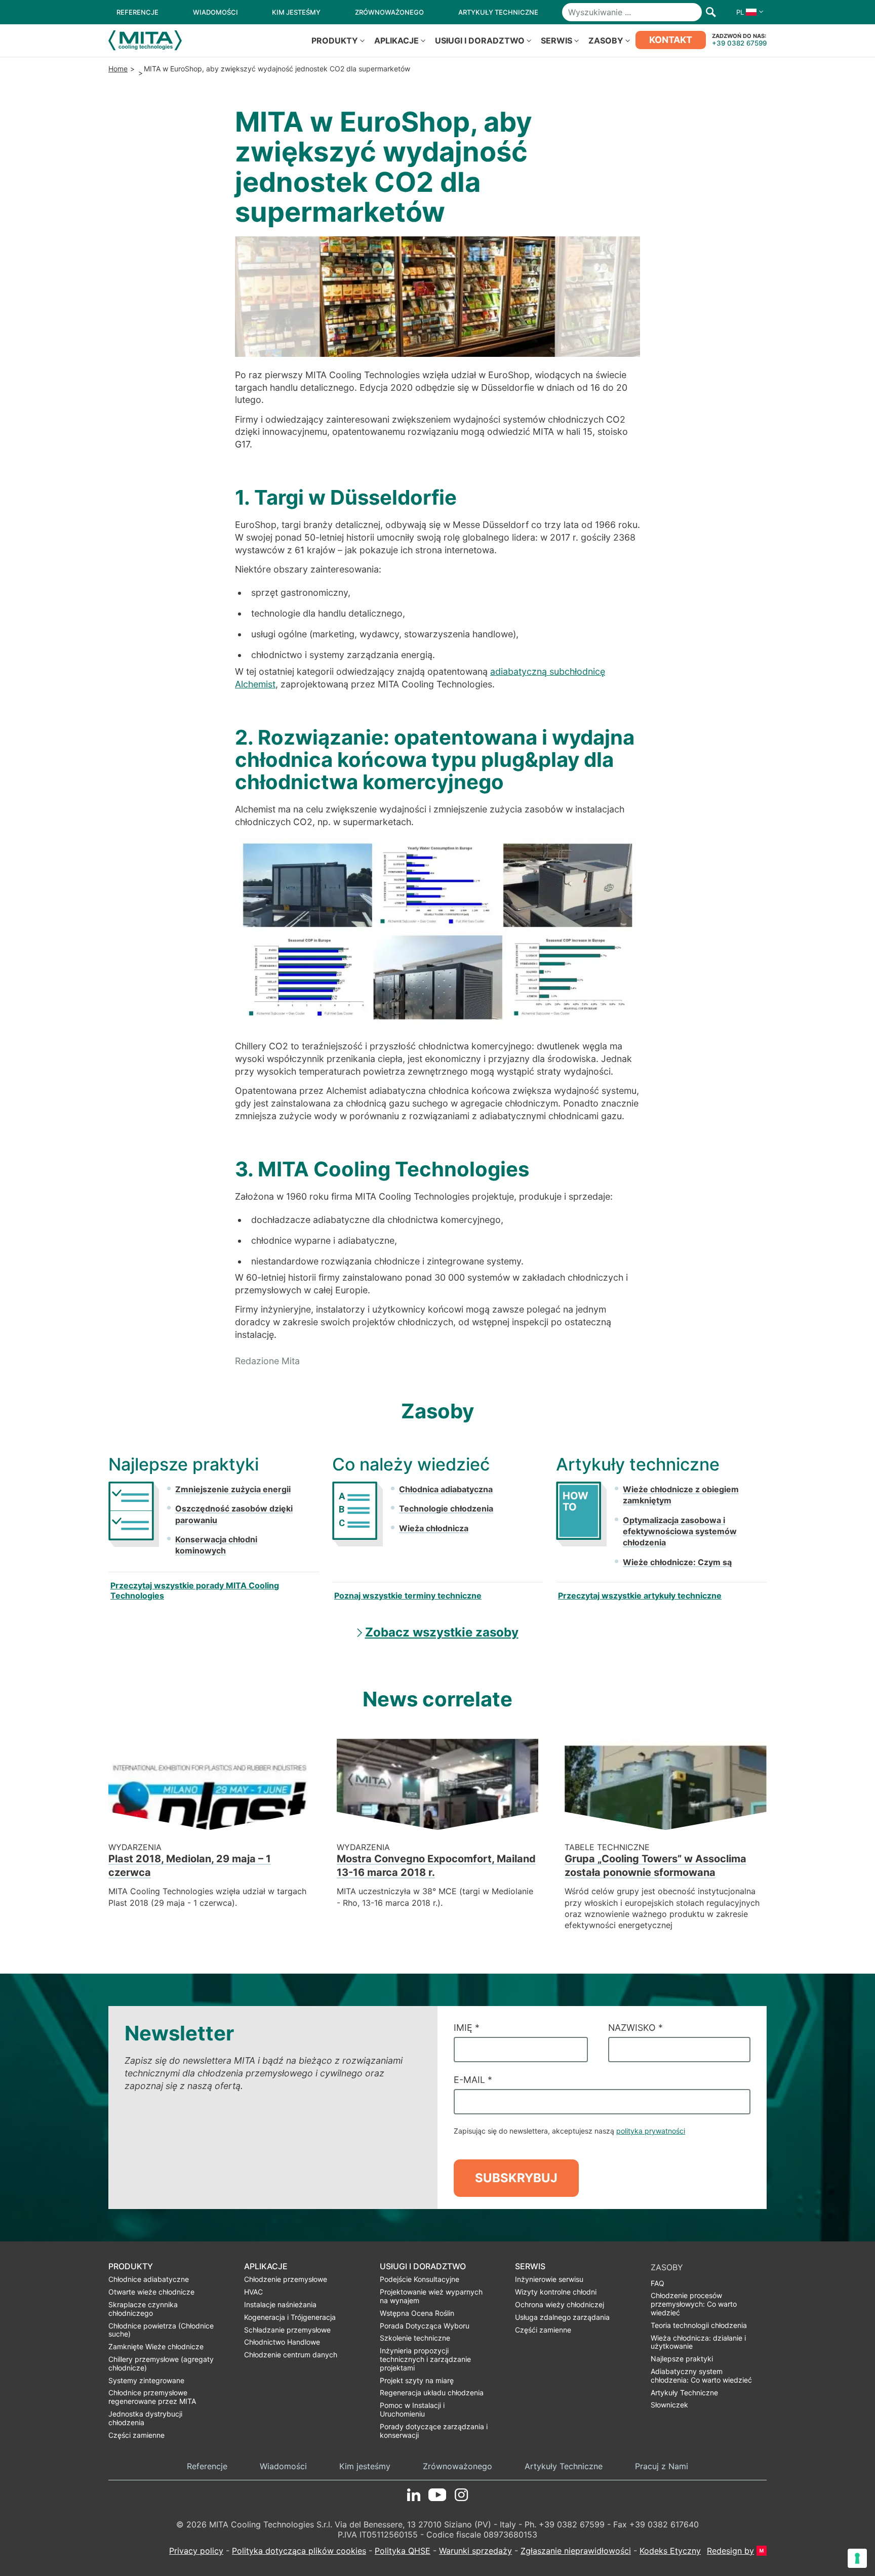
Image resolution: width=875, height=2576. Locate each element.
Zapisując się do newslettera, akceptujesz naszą (569, 2131)
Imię (467, 2028)
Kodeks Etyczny (670, 2551)
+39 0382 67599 (739, 43)
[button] (747, 12)
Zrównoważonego (458, 2466)
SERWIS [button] (556, 40)
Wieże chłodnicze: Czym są (677, 1562)
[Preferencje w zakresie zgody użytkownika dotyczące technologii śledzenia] (857, 2558)
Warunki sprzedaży (475, 2551)
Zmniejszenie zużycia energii (233, 1489)
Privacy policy (196, 2551)
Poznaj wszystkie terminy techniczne (408, 1596)
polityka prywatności (651, 2131)
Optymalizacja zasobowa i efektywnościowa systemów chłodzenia (680, 1531)
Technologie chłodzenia (446, 1508)
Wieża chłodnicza (434, 1528)
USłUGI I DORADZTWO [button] (480, 40)
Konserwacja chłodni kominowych (216, 1545)
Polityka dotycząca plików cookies (299, 2551)
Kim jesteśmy (365, 2466)
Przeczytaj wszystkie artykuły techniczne (640, 1596)
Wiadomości (283, 2466)
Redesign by (730, 2550)
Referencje (207, 2466)
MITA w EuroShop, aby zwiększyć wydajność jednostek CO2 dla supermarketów (277, 69)
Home (118, 69)
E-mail (473, 2080)
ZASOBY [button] (606, 40)
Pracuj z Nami (662, 2466)
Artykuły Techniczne (564, 2466)
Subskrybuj (516, 2178)
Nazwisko (635, 2028)
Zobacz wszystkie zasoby (442, 1632)
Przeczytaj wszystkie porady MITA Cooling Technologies (195, 1590)
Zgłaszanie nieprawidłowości (576, 2551)
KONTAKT (671, 40)
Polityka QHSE (403, 2551)
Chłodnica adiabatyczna (446, 1489)
